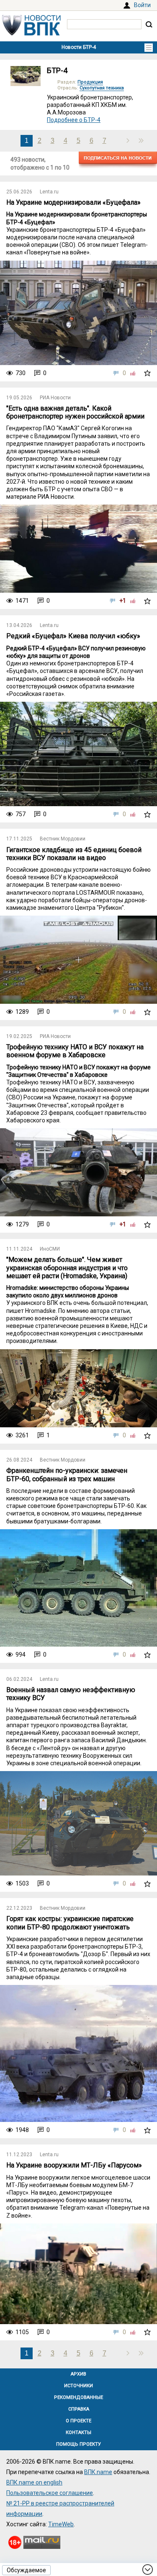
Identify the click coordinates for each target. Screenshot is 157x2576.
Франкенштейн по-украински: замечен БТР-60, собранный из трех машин (67, 1475)
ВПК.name (98, 2472)
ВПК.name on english (34, 2482)
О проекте (78, 2421)
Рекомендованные (78, 2397)
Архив (78, 2374)
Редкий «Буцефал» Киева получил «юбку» (73, 636)
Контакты (78, 2433)
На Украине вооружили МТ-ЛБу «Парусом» (74, 2165)
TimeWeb (61, 2524)
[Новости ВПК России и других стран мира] (31, 33)
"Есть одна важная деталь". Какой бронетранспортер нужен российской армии (75, 412)
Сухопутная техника (102, 88)
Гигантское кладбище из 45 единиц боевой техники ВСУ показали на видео (74, 854)
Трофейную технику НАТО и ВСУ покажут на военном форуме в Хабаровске (75, 1051)
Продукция (90, 82)
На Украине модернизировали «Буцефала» (73, 202)
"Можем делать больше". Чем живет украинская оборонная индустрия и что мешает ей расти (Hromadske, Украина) (67, 1268)
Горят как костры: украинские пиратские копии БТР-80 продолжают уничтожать (70, 1923)
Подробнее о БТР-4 (74, 120)
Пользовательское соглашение (50, 2493)
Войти (142, 5)
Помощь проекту (78, 2444)
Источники (78, 2386)
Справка (79, 2409)
